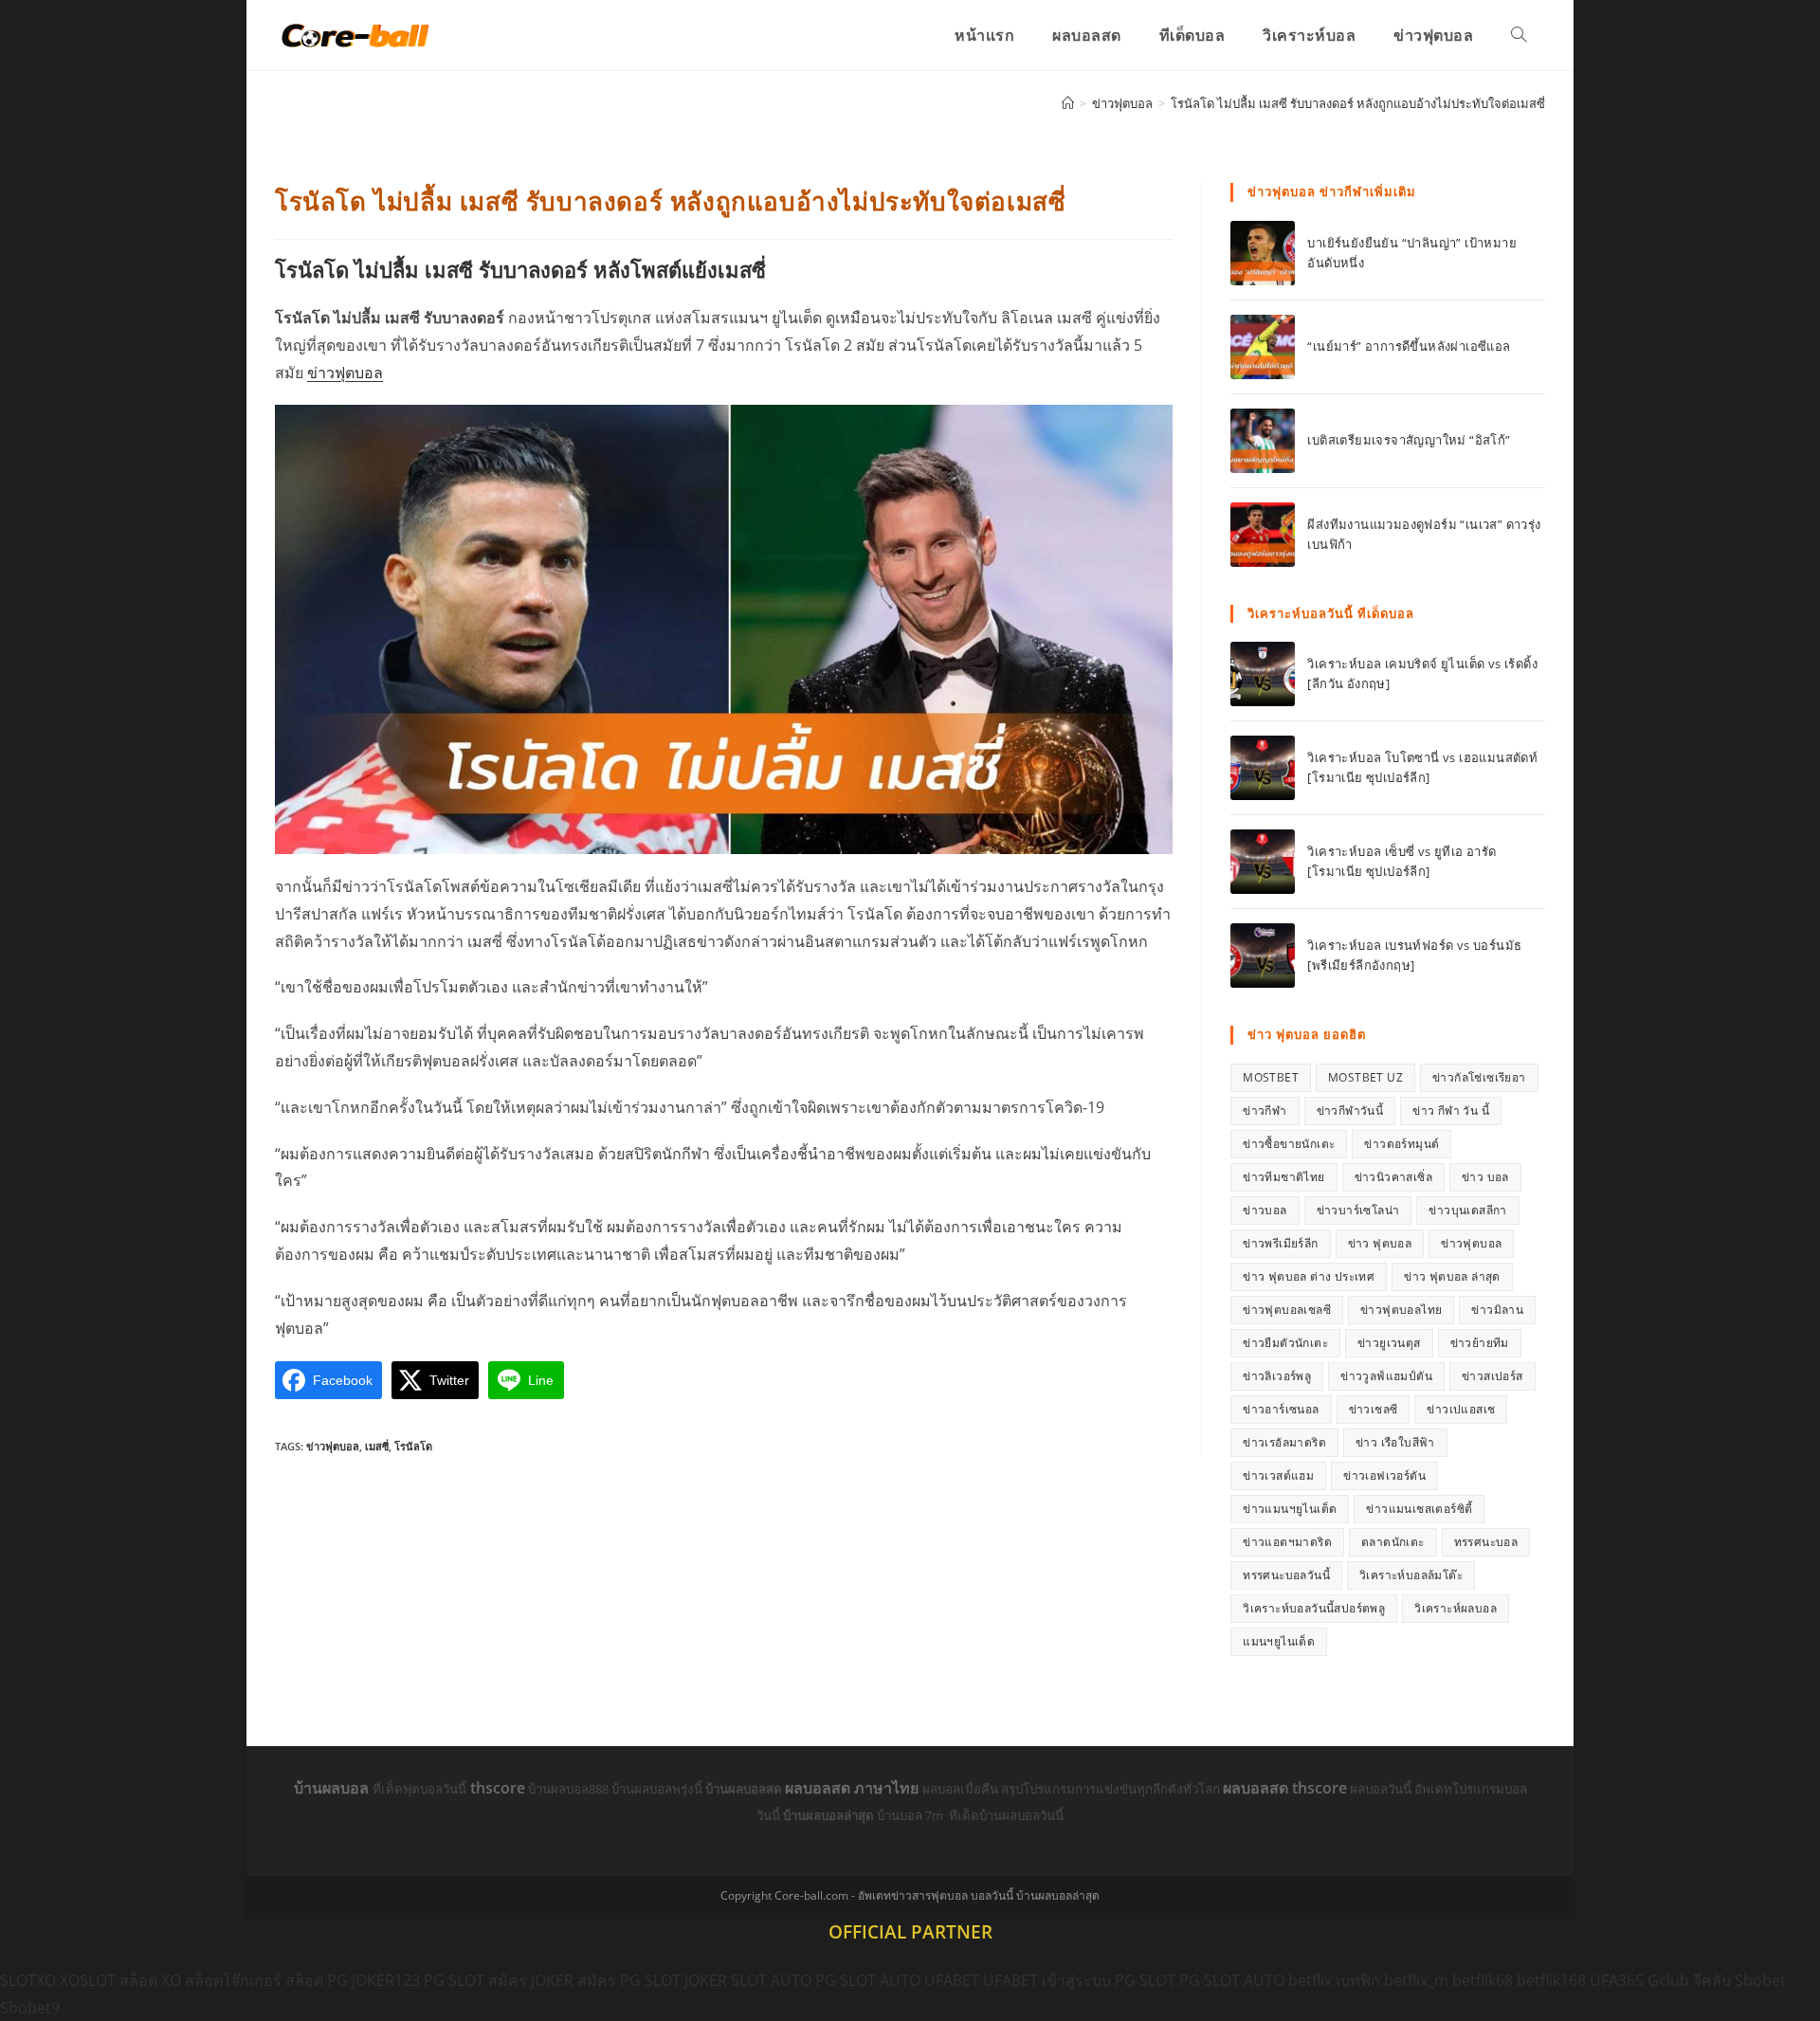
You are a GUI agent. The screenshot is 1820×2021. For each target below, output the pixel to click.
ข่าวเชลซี (1374, 1409)
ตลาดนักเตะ (1393, 1542)
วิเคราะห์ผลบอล (1456, 1608)
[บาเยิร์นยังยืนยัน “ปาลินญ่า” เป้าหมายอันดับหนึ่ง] (1263, 253)
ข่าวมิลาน (1497, 1310)
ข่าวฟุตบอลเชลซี (1287, 1310)
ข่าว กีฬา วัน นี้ (1451, 1111)
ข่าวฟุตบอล (345, 373)
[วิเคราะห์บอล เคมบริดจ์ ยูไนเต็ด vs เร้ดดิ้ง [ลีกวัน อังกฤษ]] (1263, 674)
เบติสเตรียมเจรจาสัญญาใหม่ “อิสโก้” (1409, 440)
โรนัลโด (413, 1446)
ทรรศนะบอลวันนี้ (1286, 1575)
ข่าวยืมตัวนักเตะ (1285, 1343)
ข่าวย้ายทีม (1480, 1343)
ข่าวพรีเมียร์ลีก (1280, 1243)
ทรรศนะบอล (1486, 1542)
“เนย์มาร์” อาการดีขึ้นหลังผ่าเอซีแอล (1409, 346)
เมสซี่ (377, 1446)
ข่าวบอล (1265, 1210)
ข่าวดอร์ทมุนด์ (1401, 1144)
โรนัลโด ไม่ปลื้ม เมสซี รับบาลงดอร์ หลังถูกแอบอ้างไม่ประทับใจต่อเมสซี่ (1358, 103)
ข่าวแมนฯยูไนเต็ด (1290, 1509)
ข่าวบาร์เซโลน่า (1358, 1210)
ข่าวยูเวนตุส (1389, 1343)
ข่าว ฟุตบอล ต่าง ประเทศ (1309, 1276)
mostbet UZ (1365, 1077)
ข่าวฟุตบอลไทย (1401, 1310)
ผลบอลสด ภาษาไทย (854, 1788)
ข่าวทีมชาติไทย (1283, 1177)
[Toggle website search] (1519, 35)
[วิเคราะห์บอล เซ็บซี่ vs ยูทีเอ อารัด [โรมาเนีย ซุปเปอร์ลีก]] (1263, 862)
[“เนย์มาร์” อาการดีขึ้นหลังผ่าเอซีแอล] (1263, 347)
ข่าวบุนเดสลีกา (1467, 1210)
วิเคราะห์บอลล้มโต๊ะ (1411, 1575)
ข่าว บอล (1485, 1177)
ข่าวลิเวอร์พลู (1277, 1376)
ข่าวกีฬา (1265, 1111)
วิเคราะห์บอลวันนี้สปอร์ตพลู (1314, 1608)
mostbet (1271, 1077)
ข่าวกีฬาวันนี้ (1350, 1111)
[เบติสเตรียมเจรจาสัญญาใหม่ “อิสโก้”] (1263, 441)
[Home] (1068, 103)
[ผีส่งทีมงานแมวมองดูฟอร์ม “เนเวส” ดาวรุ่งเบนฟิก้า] (1263, 535)
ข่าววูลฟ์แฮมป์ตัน (1386, 1376)
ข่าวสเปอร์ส (1492, 1376)
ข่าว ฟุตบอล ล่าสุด (1452, 1276)
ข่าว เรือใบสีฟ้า (1395, 1442)
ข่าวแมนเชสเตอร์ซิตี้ (1419, 1509)
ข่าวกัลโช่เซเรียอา (1479, 1077)
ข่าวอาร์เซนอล (1281, 1409)
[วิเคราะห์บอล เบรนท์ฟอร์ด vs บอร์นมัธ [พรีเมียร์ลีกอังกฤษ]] (1263, 956)
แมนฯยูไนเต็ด (1279, 1641)
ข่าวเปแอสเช (1461, 1409)
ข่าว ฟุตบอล (1380, 1243)
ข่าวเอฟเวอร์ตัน (1384, 1475)
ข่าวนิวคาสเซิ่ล (1393, 1177)
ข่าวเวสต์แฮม (1278, 1475)
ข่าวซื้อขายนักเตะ (1289, 1144)
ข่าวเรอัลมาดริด (1284, 1442)
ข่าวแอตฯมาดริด (1287, 1542)
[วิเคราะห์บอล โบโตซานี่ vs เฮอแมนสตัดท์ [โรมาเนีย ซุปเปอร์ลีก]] (1263, 768)
